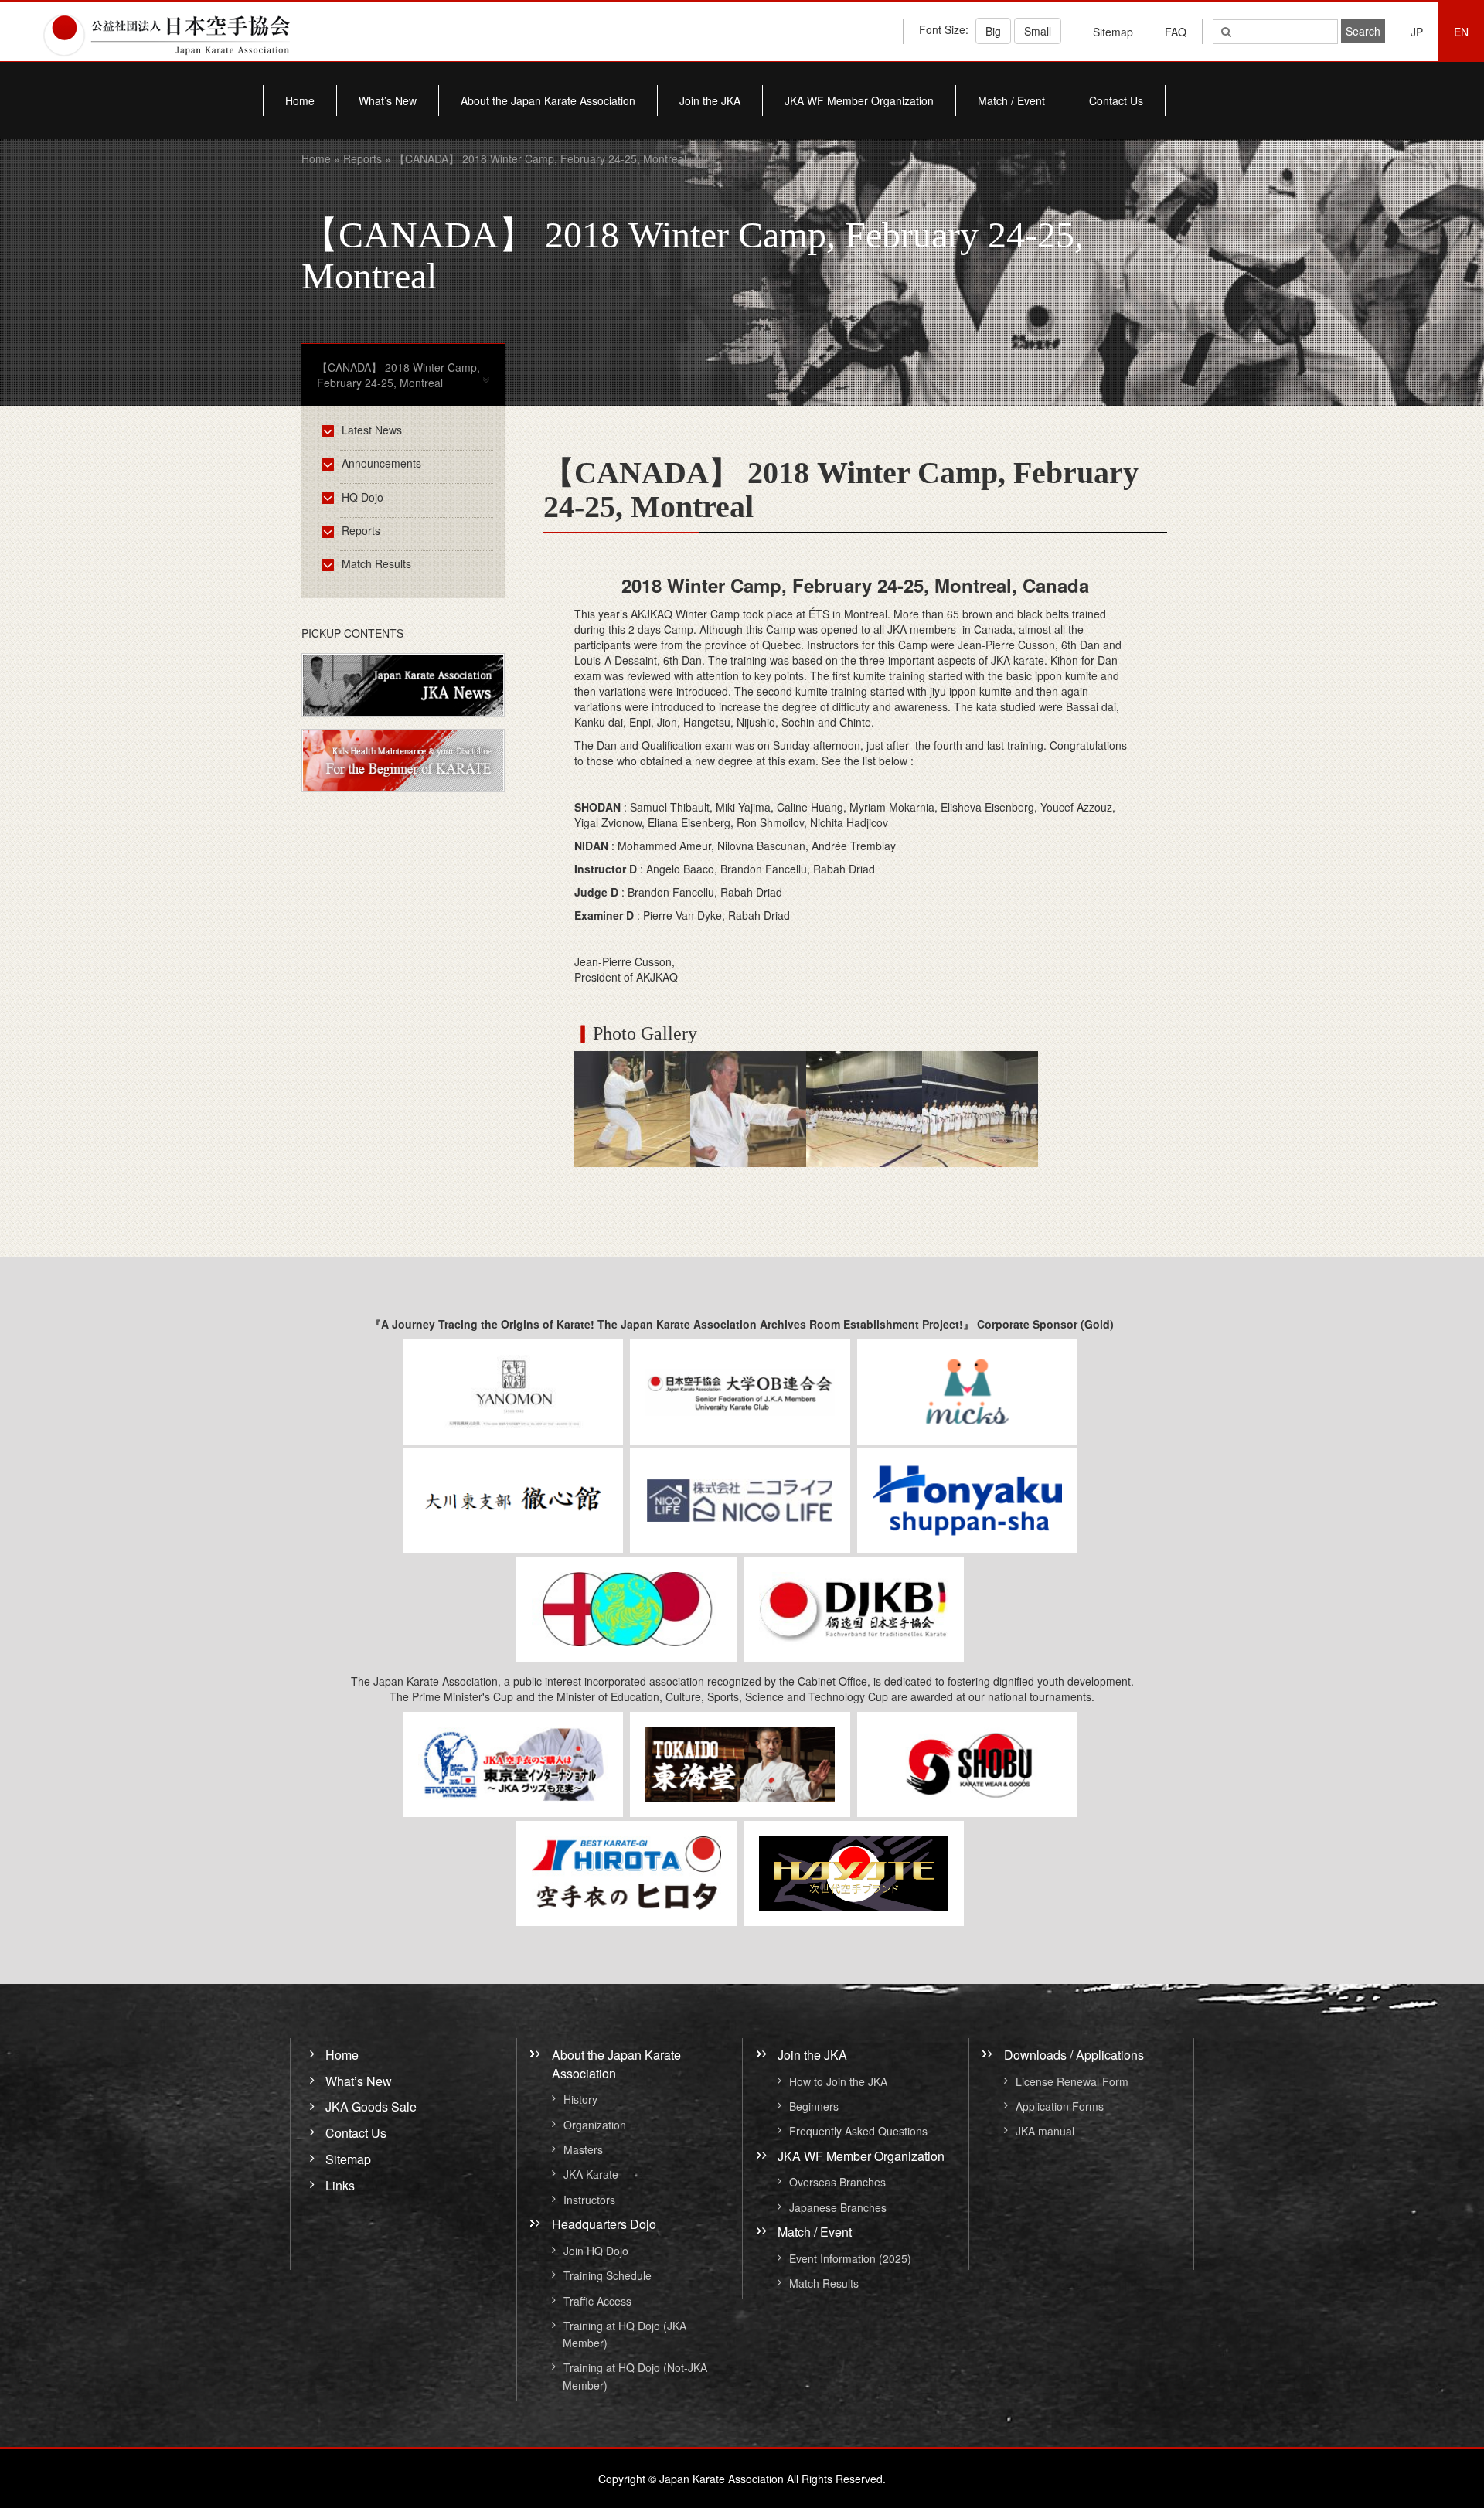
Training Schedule (608, 2276)
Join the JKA (710, 100)
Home (300, 100)
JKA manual (1045, 2132)
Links (340, 2185)
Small (1038, 31)
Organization (595, 2125)
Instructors (589, 2200)
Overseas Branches (837, 2183)
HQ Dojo (362, 497)
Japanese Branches (838, 2207)
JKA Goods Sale (371, 2106)
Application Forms (1060, 2106)
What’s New (388, 100)
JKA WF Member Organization (859, 100)
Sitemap (1113, 32)
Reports (362, 158)
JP (1417, 32)
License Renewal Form (1072, 2081)
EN (1461, 32)
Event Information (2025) (850, 2258)
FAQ (1176, 32)
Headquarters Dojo (604, 2224)
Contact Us (1116, 100)
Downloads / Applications (1074, 2055)
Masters (583, 2149)
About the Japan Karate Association (548, 100)
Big (993, 31)
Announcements (381, 463)
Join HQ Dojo (596, 2251)
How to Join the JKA (838, 2081)
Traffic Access (597, 2301)
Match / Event (1011, 100)
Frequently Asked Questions (858, 2132)
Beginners (814, 2106)
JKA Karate (591, 2175)
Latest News (372, 430)
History (580, 2100)
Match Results (376, 563)
